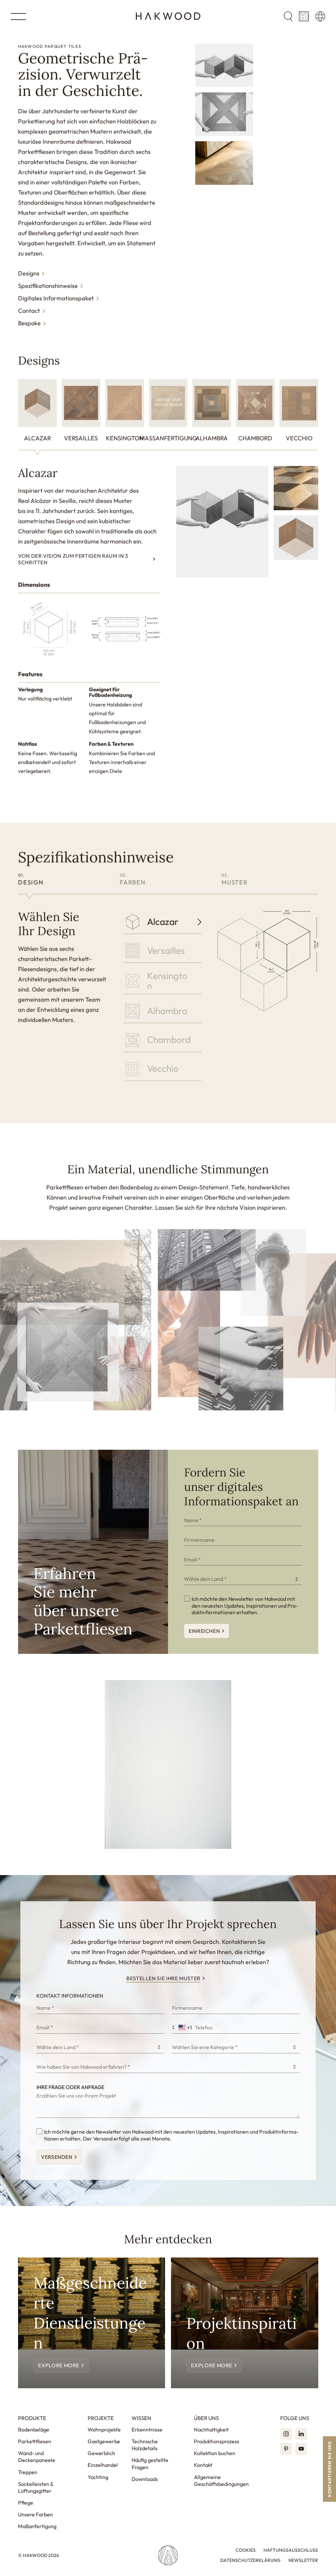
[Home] (168, 16)
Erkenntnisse (147, 2430)
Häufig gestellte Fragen (150, 2463)
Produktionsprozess (217, 2441)
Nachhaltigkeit (211, 2430)
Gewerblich (101, 2453)
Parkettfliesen (35, 2441)
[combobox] (243, 1579)
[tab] (37, 414)
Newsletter (303, 2560)
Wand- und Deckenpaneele (37, 2457)
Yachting (98, 2477)
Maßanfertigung (37, 2526)
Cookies (246, 2550)
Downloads (145, 2479)
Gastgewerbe (104, 2441)
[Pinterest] (286, 2449)
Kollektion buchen (215, 2453)
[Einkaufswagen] (304, 16)
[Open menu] (18, 17)
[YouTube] (301, 2449)
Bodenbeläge (34, 2430)
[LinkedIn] (301, 2434)
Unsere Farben (35, 2514)
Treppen (28, 2472)
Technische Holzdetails (145, 2445)
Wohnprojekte (104, 2430)
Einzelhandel (103, 2465)
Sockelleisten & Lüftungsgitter (36, 2487)
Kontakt (203, 2465)
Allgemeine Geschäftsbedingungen (221, 2480)
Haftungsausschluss (291, 2550)
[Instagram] (286, 2434)
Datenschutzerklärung (250, 2560)
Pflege (26, 2503)
